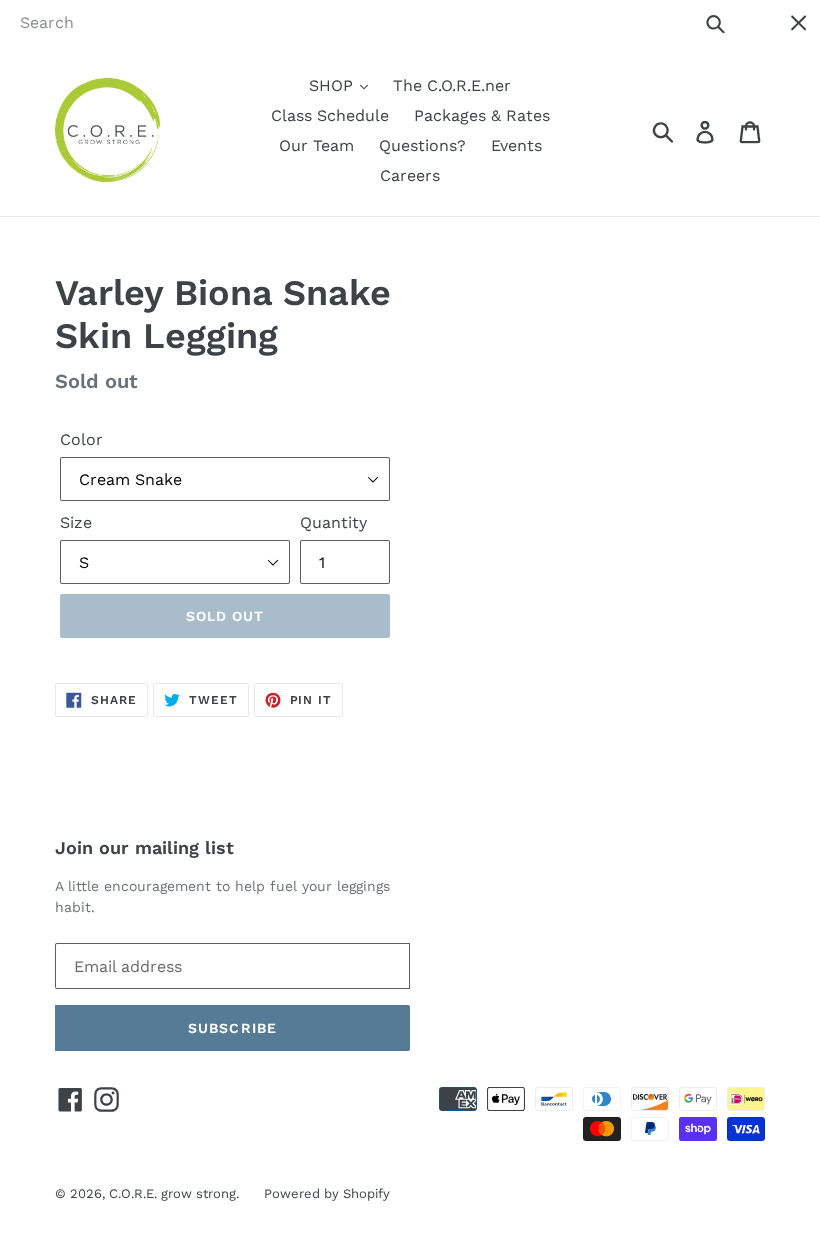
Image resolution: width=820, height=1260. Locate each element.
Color (81, 439)
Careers (410, 175)
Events (516, 145)
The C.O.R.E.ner (452, 85)
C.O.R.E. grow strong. (174, 1193)
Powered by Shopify (327, 1193)
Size (76, 522)
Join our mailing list (144, 847)
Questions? (422, 145)
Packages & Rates (482, 115)
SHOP (333, 85)
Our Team (316, 145)
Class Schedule (330, 115)
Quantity (333, 522)
